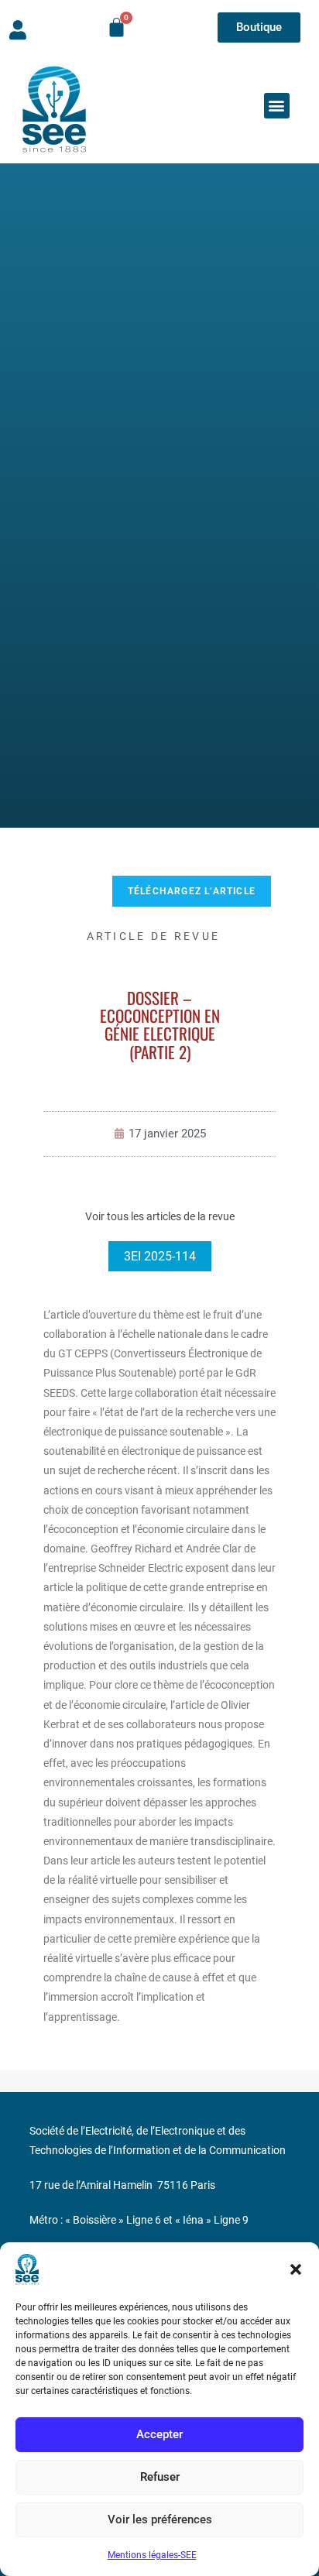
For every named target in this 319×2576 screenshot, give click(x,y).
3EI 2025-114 (160, 1256)
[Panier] (117, 27)
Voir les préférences (160, 2519)
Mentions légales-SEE (152, 2555)
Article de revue (154, 936)
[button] (296, 2269)
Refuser (160, 2477)
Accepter (159, 2434)
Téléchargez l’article (192, 891)
